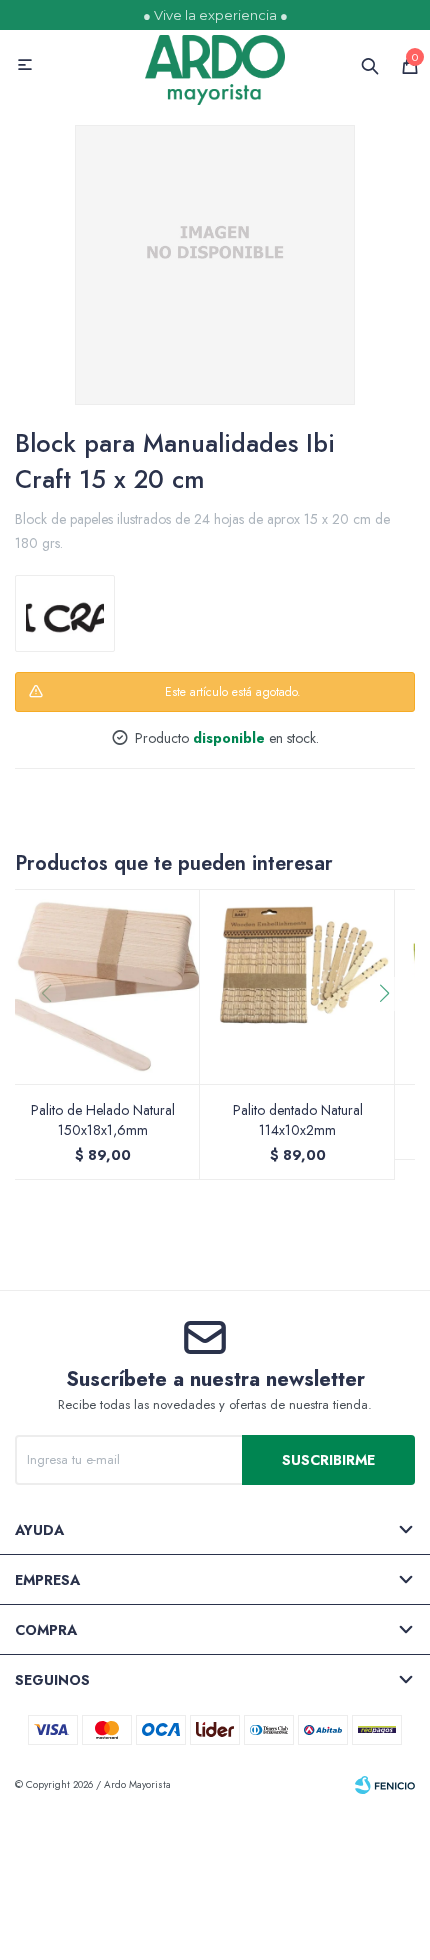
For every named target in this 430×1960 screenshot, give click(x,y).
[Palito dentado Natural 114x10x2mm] (297, 986)
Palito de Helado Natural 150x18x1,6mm (103, 1120)
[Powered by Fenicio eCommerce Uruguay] (385, 1785)
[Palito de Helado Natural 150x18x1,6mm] (102, 986)
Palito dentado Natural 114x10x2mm (298, 1120)
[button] (391, 1034)
